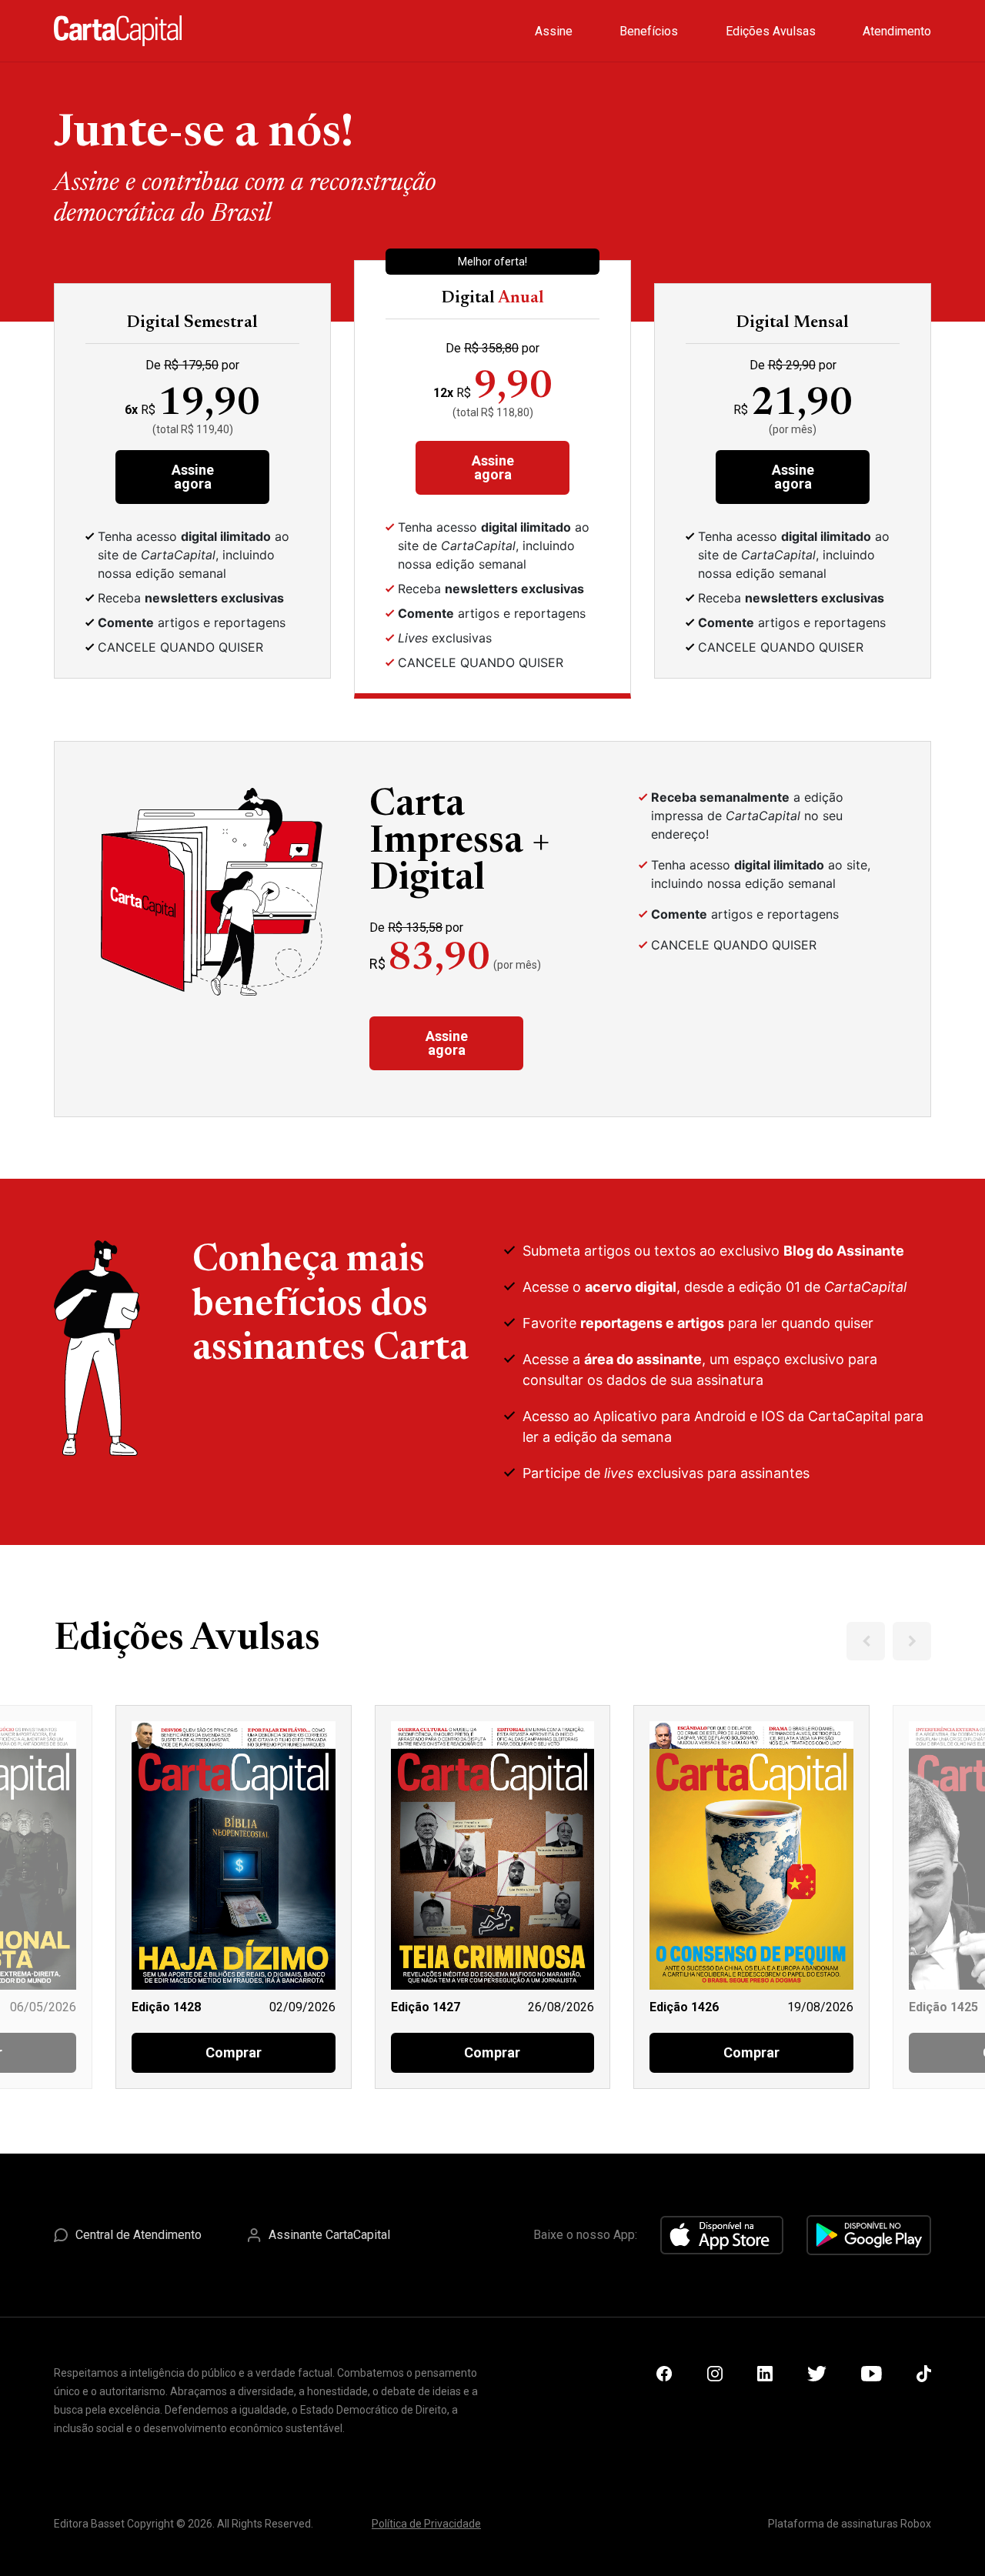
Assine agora (193, 477)
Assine (554, 31)
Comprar (234, 2052)
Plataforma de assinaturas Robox (850, 2524)
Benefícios (649, 31)
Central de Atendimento (139, 2235)
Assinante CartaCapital (329, 2235)
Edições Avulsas (771, 31)
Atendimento (897, 31)
